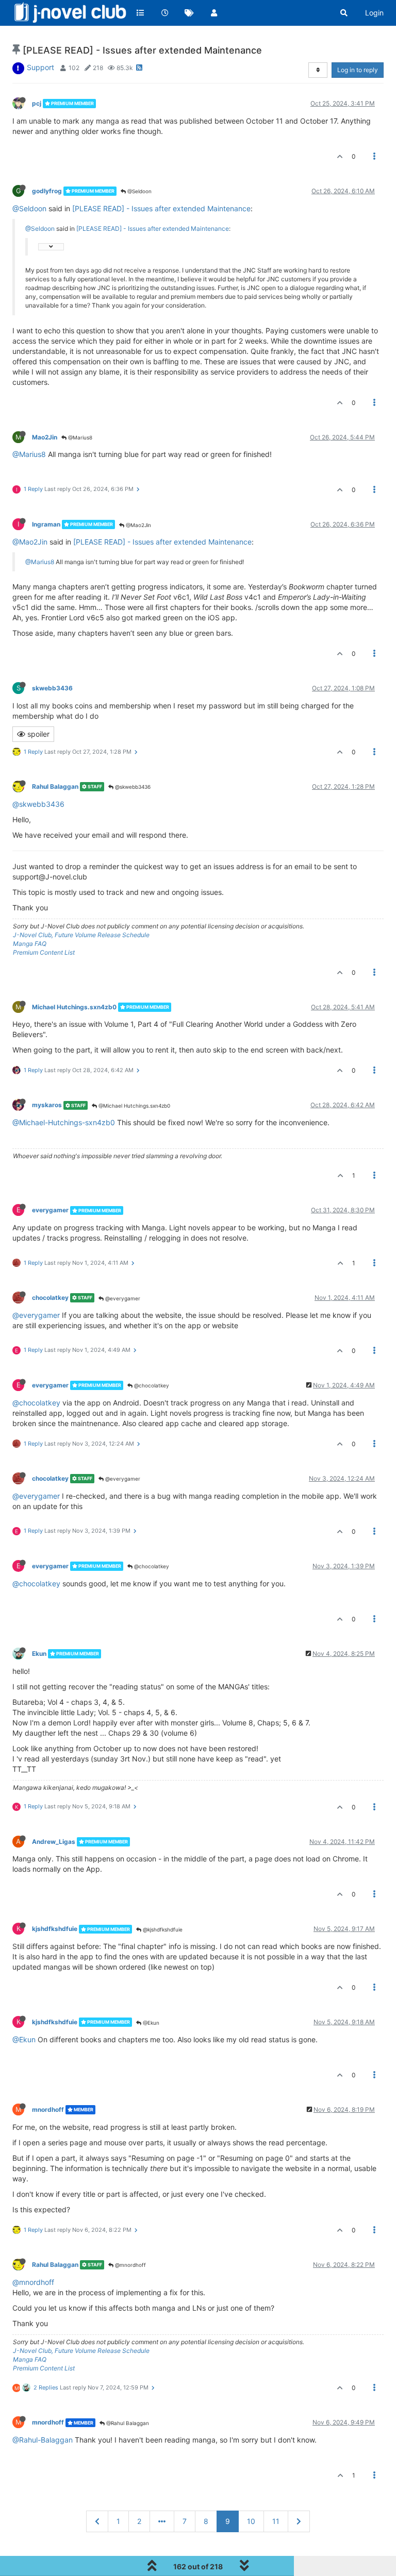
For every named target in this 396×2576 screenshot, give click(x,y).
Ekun (39, 1654)
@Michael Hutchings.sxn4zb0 (134, 1106)
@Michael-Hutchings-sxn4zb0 (64, 1122)
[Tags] (189, 13)
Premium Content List (44, 952)
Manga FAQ (30, 944)
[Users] (214, 13)
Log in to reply (358, 70)
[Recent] (165, 13)
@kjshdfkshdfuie (162, 1929)
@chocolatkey (151, 1385)
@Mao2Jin (138, 525)
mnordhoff (48, 2109)
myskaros (47, 1105)
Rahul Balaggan (55, 786)
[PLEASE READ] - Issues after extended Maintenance (161, 208)
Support (40, 67)
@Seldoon (139, 191)
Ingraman (46, 524)
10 (251, 2521)
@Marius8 (79, 437)
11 (276, 2521)
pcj (37, 103)
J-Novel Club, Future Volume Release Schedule (81, 935)
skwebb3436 (52, 688)
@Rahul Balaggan (127, 2423)
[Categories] (140, 13)
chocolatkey (50, 1298)
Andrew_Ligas (54, 1842)
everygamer (50, 1210)
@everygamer (122, 1298)
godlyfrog (47, 191)
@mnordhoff (130, 2265)
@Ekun (150, 2023)
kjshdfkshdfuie (55, 1929)
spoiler (37, 734)
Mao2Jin (45, 437)
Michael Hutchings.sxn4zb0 (74, 1007)
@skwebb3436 (132, 787)
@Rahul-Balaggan (43, 2440)
